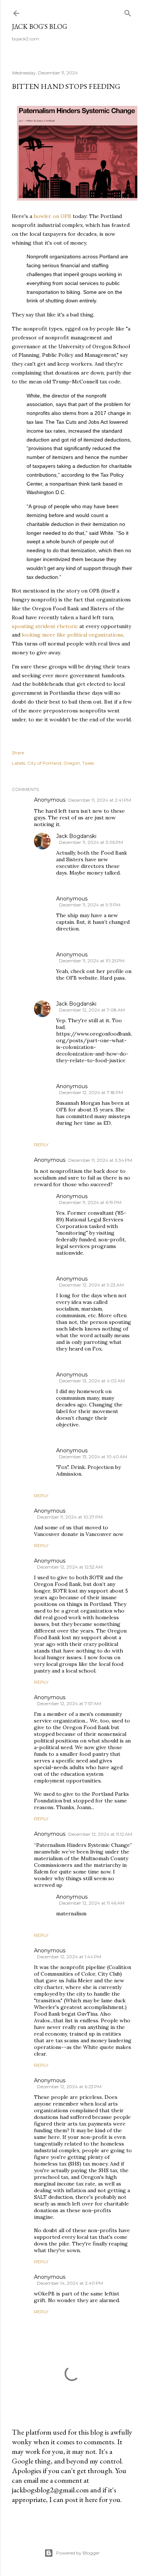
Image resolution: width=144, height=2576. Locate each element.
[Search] (128, 12)
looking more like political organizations (72, 635)
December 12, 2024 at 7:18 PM (91, 1092)
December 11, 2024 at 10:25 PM (92, 961)
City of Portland (44, 763)
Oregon (72, 763)
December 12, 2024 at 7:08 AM (92, 1010)
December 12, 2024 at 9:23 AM (91, 1285)
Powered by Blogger (78, 2553)
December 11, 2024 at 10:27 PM (70, 1517)
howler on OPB (52, 216)
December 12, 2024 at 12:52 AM (70, 1567)
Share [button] (18, 753)
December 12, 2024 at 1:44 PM (69, 1957)
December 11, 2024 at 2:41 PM (100, 800)
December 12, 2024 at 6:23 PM (69, 2087)
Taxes (88, 763)
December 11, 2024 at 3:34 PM (100, 1160)
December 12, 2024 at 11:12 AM (100, 1834)
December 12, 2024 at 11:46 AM (92, 1903)
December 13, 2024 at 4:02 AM (92, 1381)
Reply (41, 1145)
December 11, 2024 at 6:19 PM (90, 1202)
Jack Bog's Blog (40, 26)
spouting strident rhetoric (45, 626)
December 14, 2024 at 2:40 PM (70, 2283)
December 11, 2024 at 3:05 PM (91, 842)
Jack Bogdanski (76, 836)
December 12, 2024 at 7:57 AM (69, 1703)
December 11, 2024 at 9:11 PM (90, 905)
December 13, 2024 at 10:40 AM (93, 1457)
